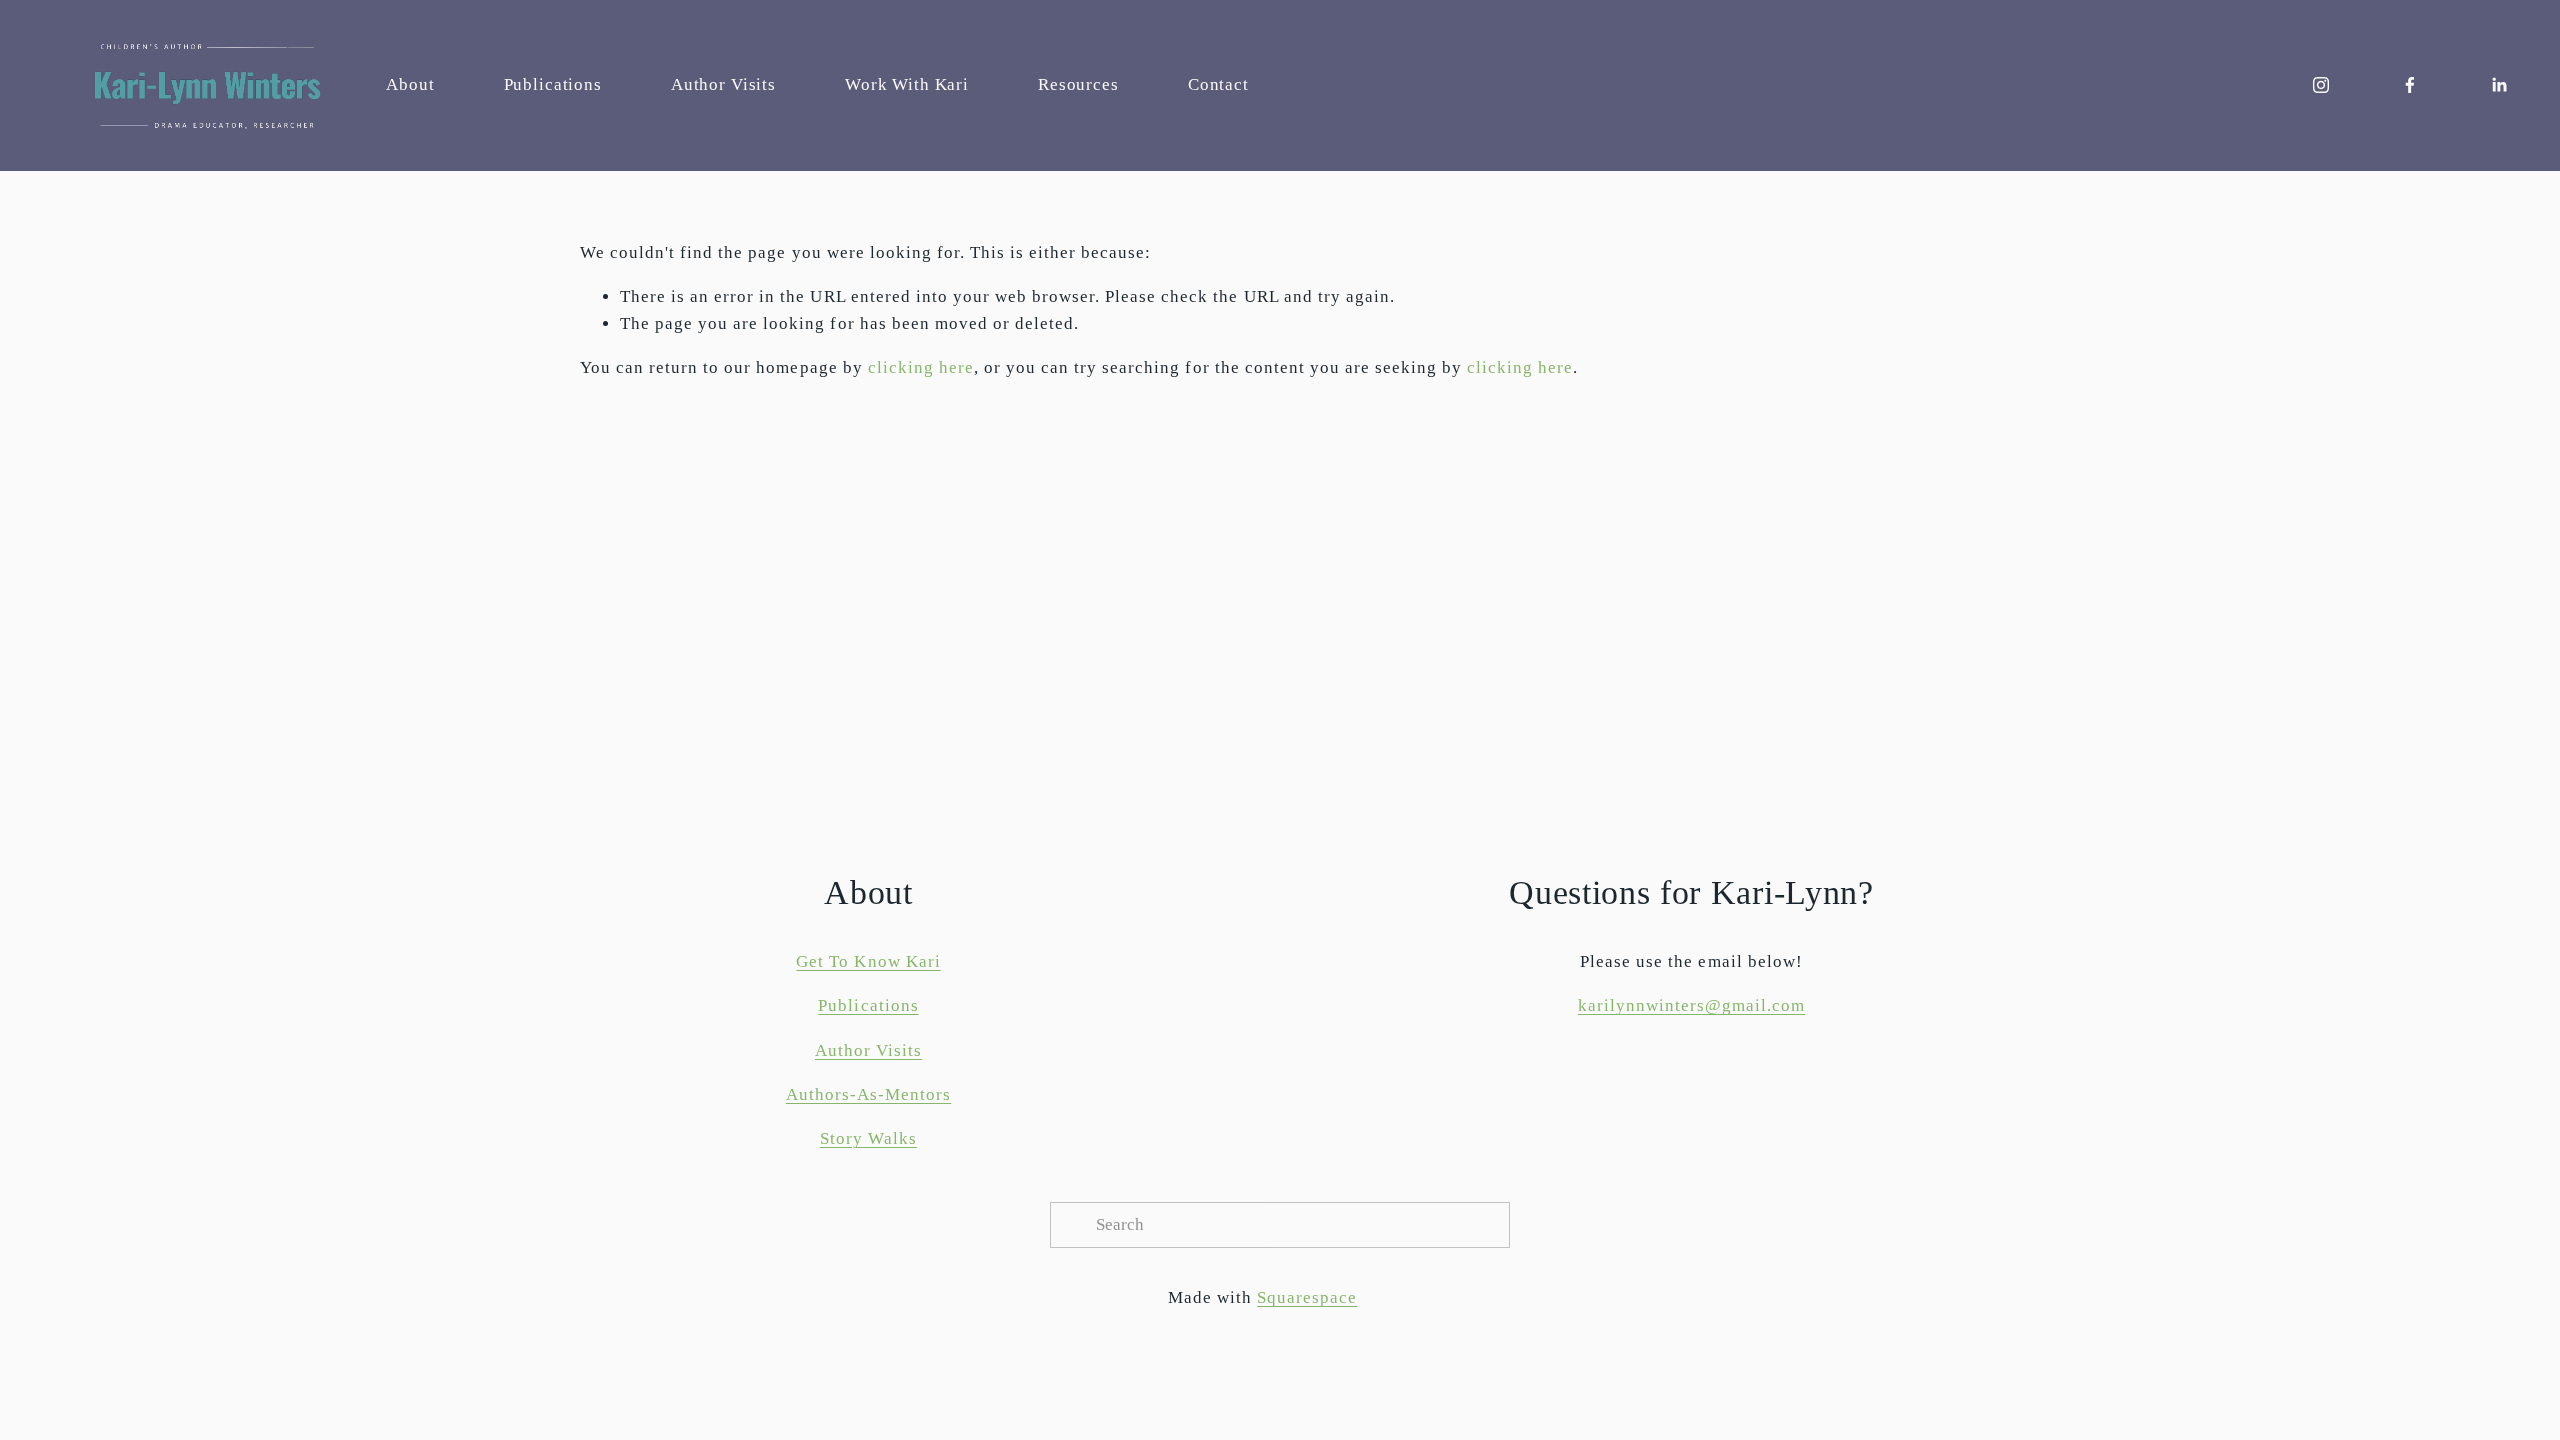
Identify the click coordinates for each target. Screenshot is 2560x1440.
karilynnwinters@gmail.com (1692, 1005)
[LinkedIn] (2499, 85)
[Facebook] (2410, 85)
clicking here (921, 367)
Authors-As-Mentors (868, 1094)
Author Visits (723, 84)
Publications (553, 84)
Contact (1218, 84)
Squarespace (1307, 1297)
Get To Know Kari (868, 961)
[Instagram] (2321, 85)
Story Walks (868, 1138)
